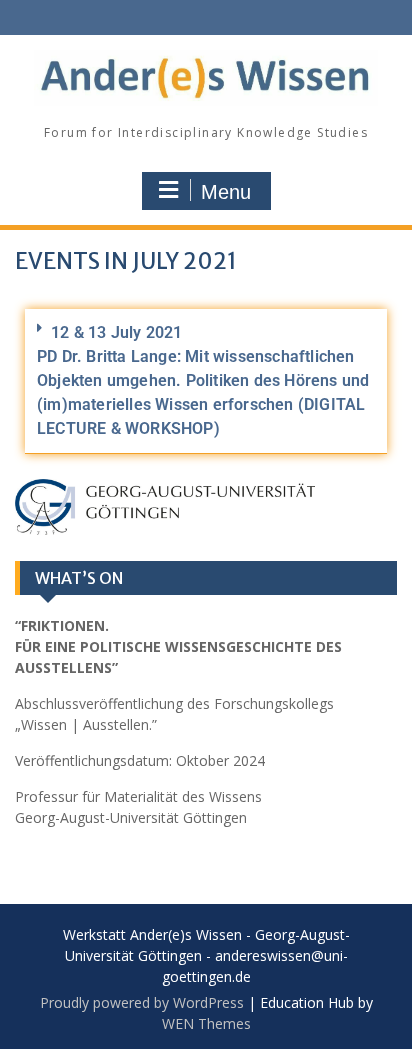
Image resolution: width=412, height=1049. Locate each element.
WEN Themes (206, 1023)
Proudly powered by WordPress (142, 1002)
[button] (206, 381)
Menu (226, 192)
